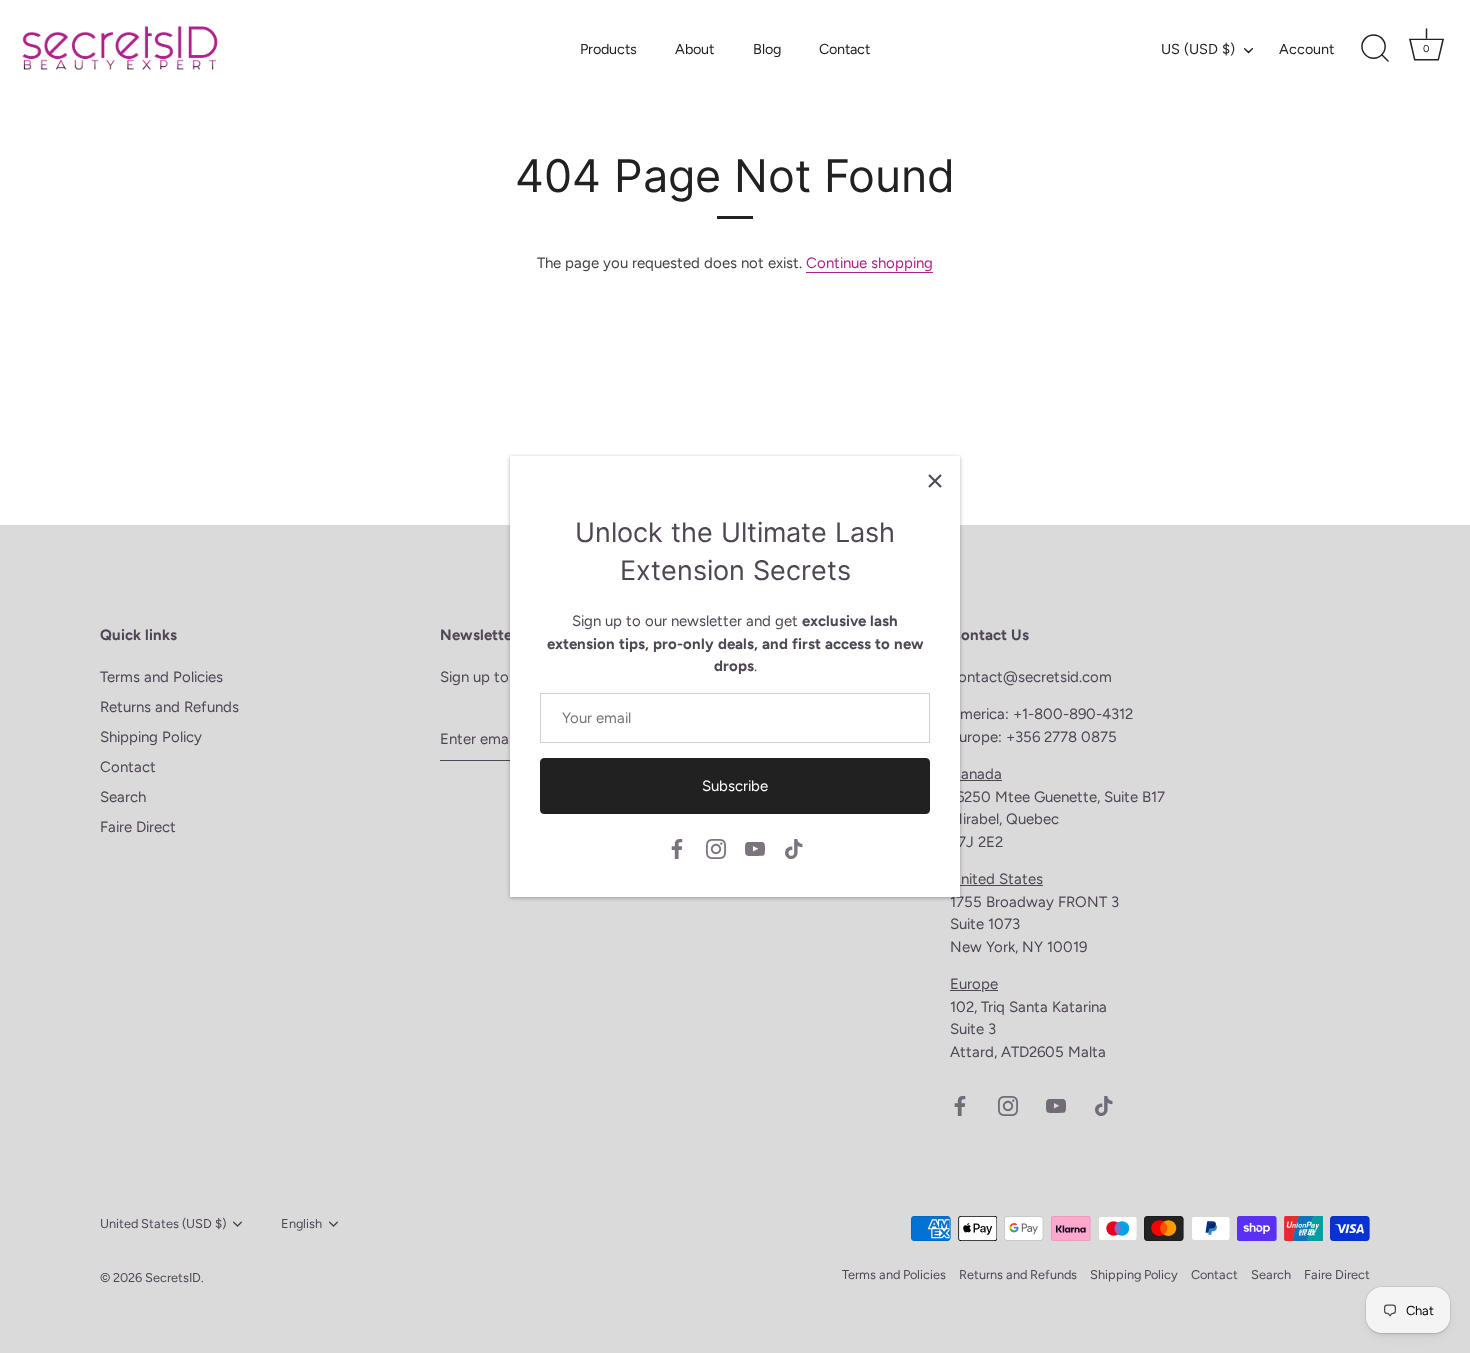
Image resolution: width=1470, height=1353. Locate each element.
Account (1306, 49)
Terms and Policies (161, 677)
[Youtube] (755, 848)
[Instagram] (716, 848)
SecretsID (173, 1277)
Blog (767, 49)
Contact (844, 49)
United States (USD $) (163, 1223)
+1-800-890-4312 (1075, 714)
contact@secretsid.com (1031, 677)
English (301, 1223)
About (694, 49)
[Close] (935, 481)
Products (608, 49)
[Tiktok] (794, 848)
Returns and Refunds (169, 707)
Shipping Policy (151, 737)
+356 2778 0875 (1061, 737)
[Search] (1375, 49)
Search (123, 797)
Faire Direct (138, 827)
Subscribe (735, 786)
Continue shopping (869, 263)
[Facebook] (677, 848)
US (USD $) (1198, 49)
